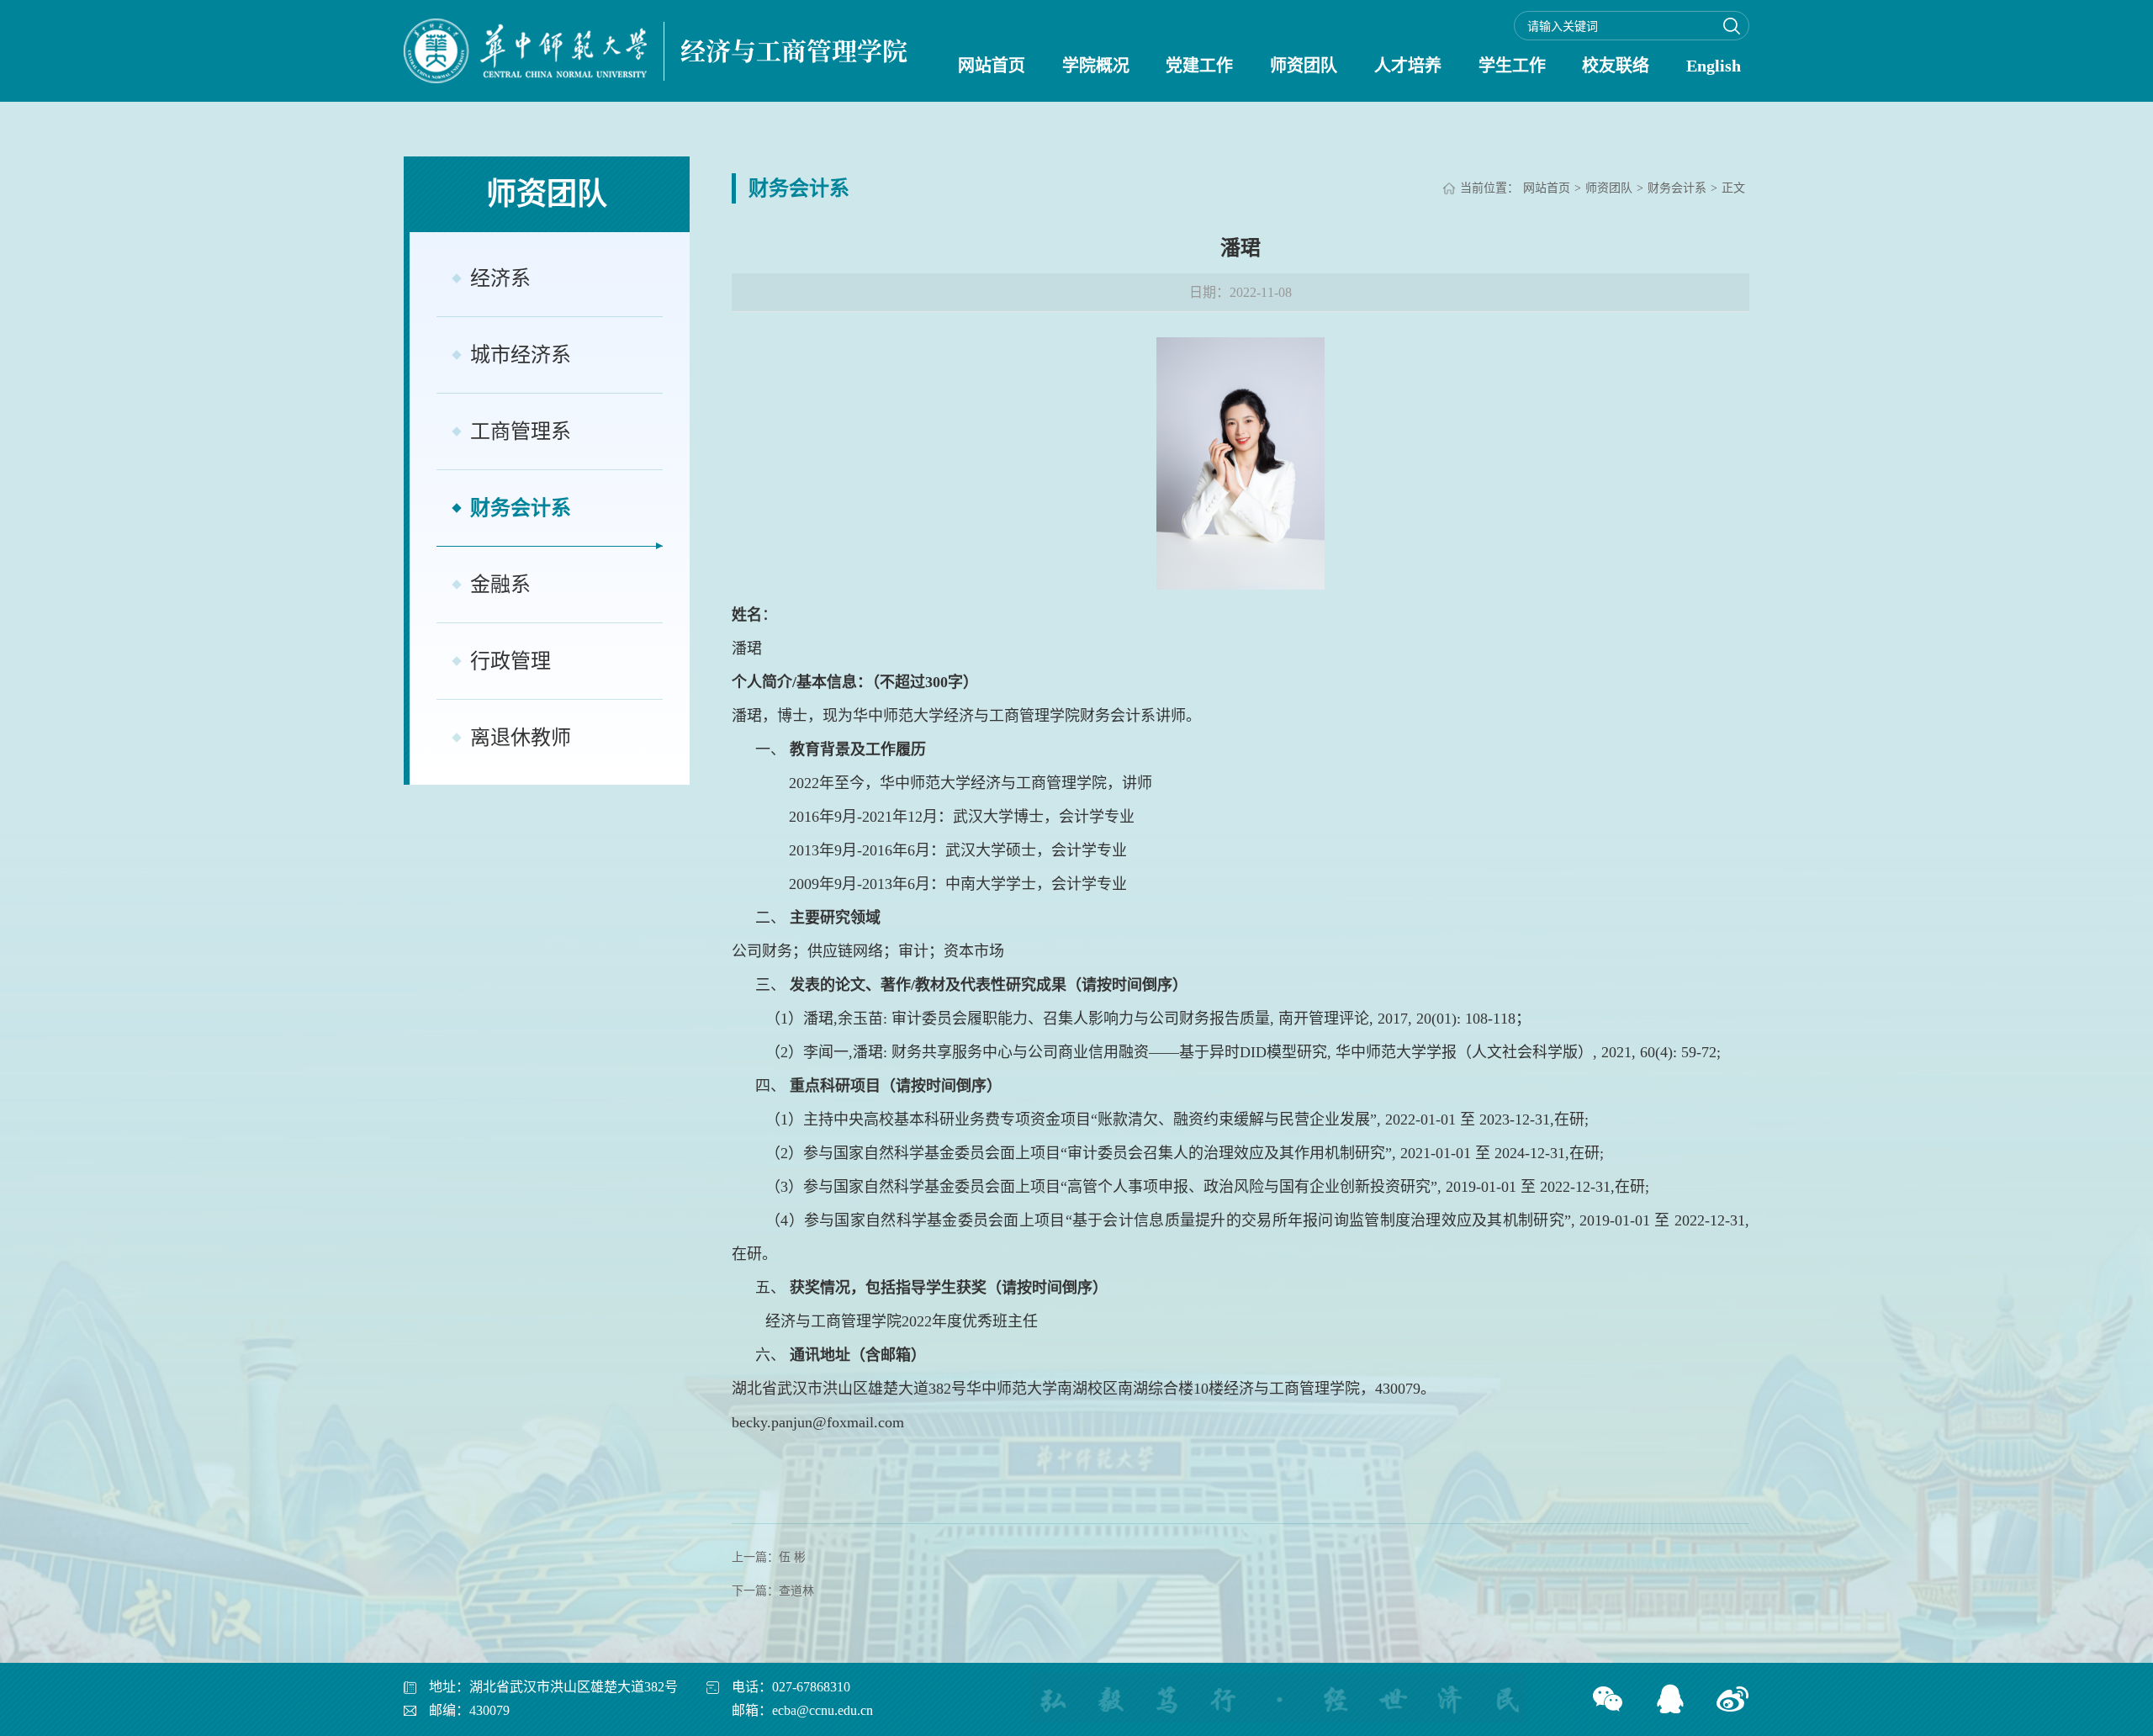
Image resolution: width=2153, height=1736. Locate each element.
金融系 (500, 585)
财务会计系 (521, 508)
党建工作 (1199, 66)
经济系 (500, 278)
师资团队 (1304, 66)
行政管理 (510, 661)
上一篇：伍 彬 (769, 1557)
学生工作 (1512, 66)
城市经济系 (521, 355)
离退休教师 (521, 738)
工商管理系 (521, 431)
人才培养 (1408, 66)
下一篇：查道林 (773, 1591)
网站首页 (992, 66)
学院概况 (1096, 66)
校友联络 (1616, 66)
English (1714, 66)
